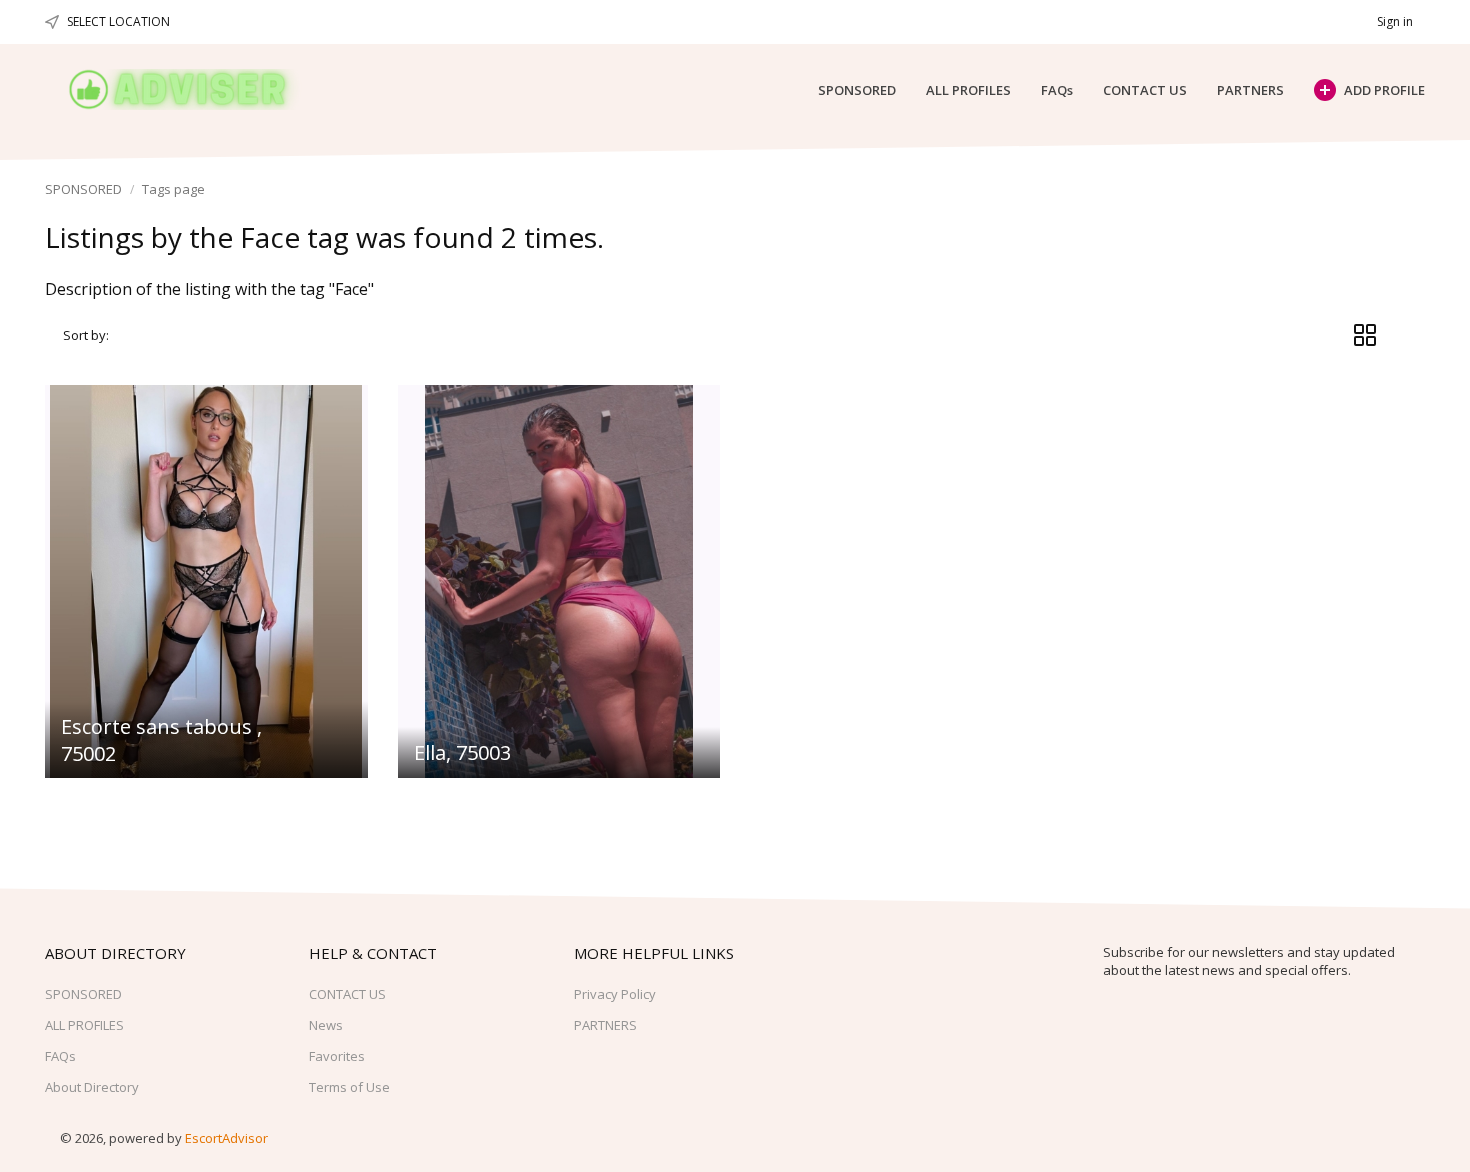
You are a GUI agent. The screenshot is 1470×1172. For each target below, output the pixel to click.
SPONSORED (857, 90)
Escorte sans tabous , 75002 (161, 739)
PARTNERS (1250, 90)
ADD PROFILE (1384, 90)
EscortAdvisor (226, 1138)
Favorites (337, 1056)
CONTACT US (1145, 90)
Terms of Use (349, 1087)
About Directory (92, 1087)
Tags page (173, 189)
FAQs (1057, 90)
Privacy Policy (615, 994)
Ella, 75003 (462, 752)
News (326, 1025)
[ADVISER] (196, 89)
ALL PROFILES (968, 90)
